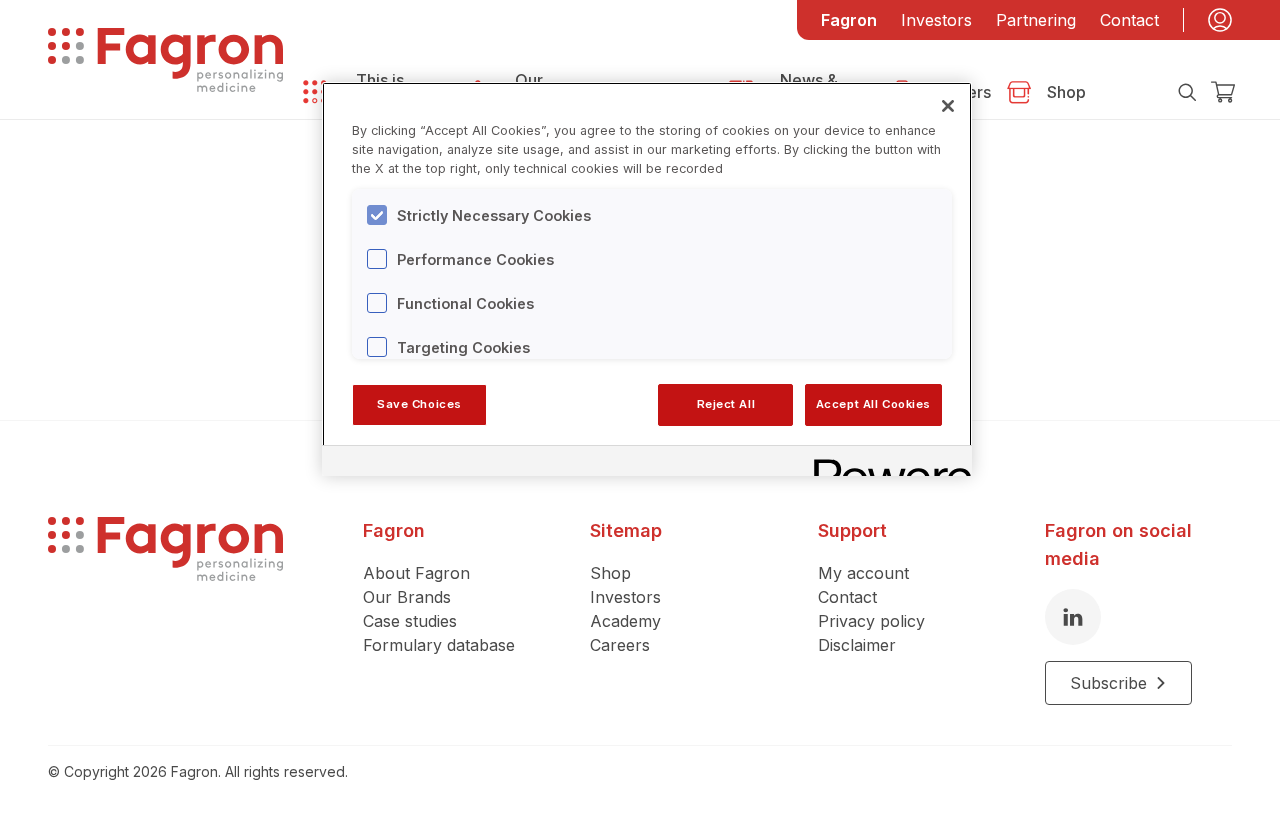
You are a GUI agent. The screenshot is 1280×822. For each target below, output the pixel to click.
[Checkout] (1223, 92)
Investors (936, 20)
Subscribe (1108, 683)
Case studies (410, 621)
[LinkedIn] (1073, 617)
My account (863, 573)
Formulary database (439, 645)
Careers (620, 645)
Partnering (1036, 20)
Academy (625, 621)
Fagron (849, 20)
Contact (1129, 20)
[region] (647, 279)
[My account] (1220, 20)
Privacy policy (871, 621)
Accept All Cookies (873, 404)
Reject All (726, 404)
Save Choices (419, 404)
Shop (610, 573)
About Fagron (416, 573)
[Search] (1187, 92)
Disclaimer (857, 645)
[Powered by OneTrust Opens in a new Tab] (886, 463)
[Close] (948, 106)
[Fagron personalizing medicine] (165, 611)
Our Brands (407, 597)
